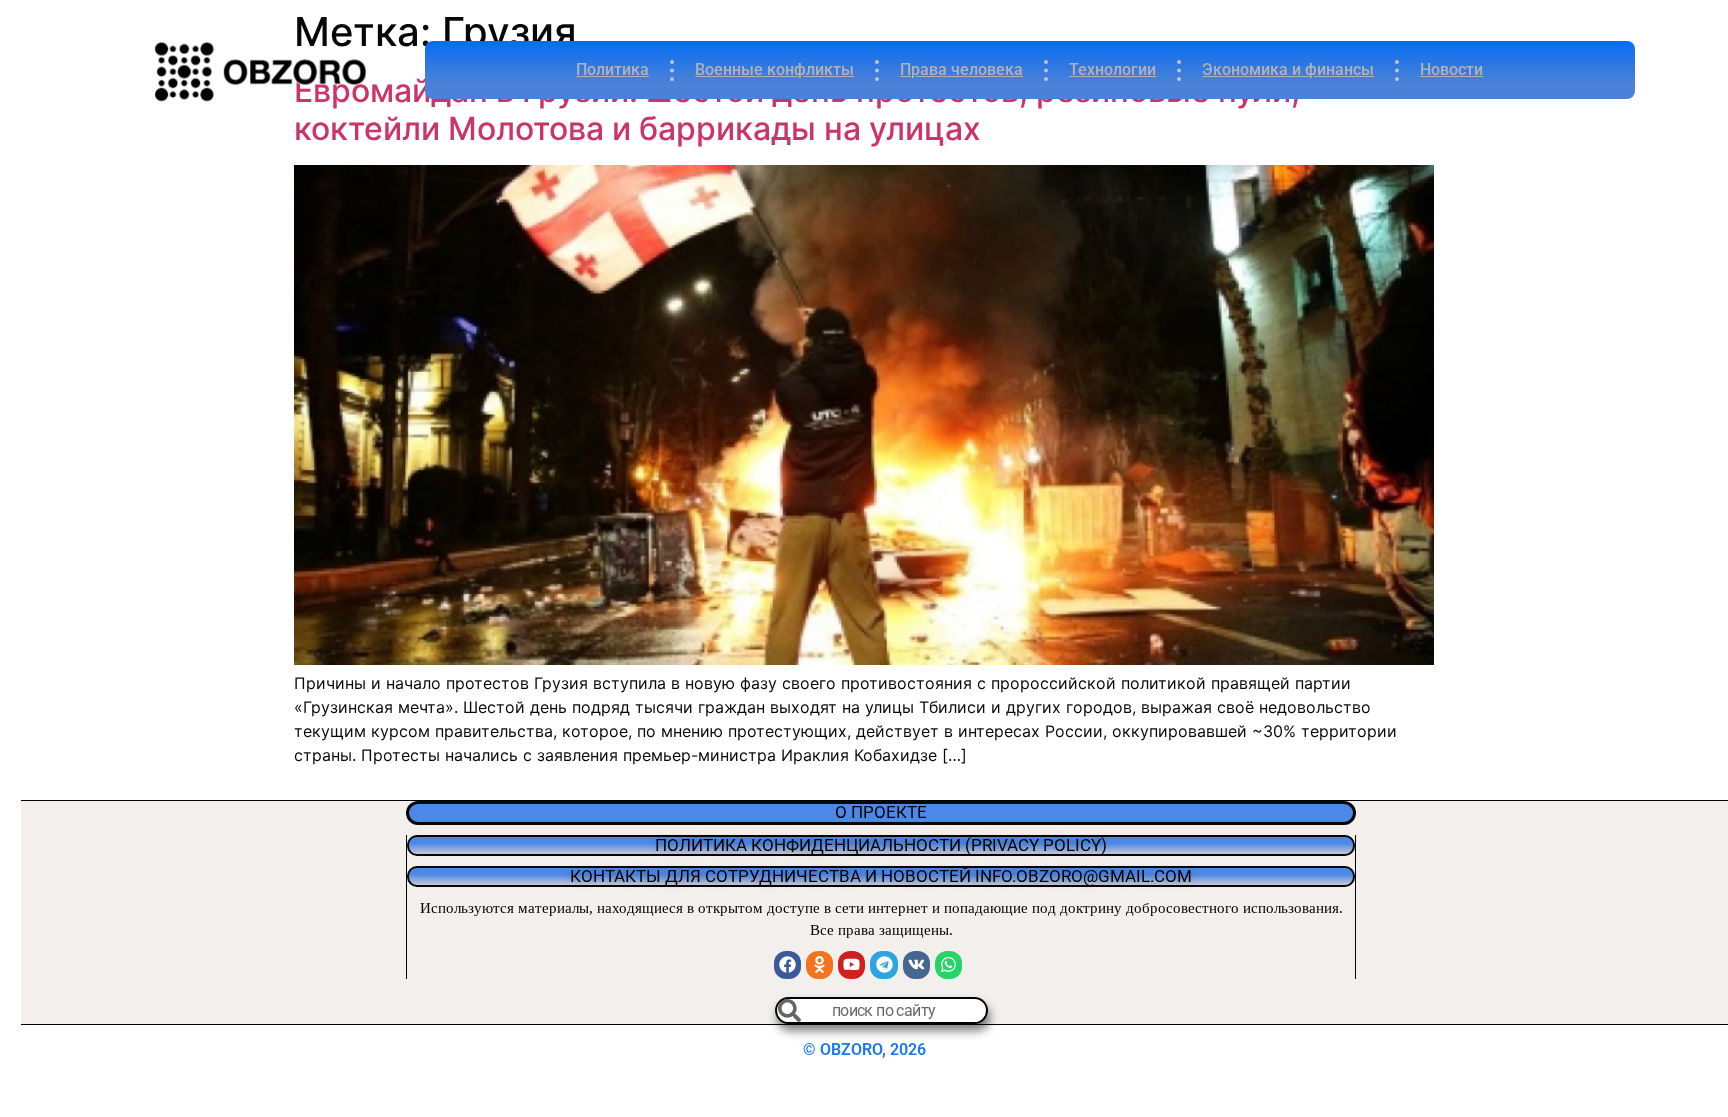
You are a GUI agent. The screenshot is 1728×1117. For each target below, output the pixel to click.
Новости (1451, 69)
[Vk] (916, 964)
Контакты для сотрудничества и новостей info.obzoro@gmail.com (881, 876)
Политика (612, 69)
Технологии (1112, 69)
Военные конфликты (774, 69)
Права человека (961, 69)
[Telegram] (883, 964)
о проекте (881, 812)
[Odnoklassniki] (819, 964)
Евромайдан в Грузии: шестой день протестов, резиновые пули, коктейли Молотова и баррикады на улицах (797, 109)
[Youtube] (851, 964)
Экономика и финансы (1288, 69)
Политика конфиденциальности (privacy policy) (881, 845)
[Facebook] (787, 964)
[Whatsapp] (948, 964)
